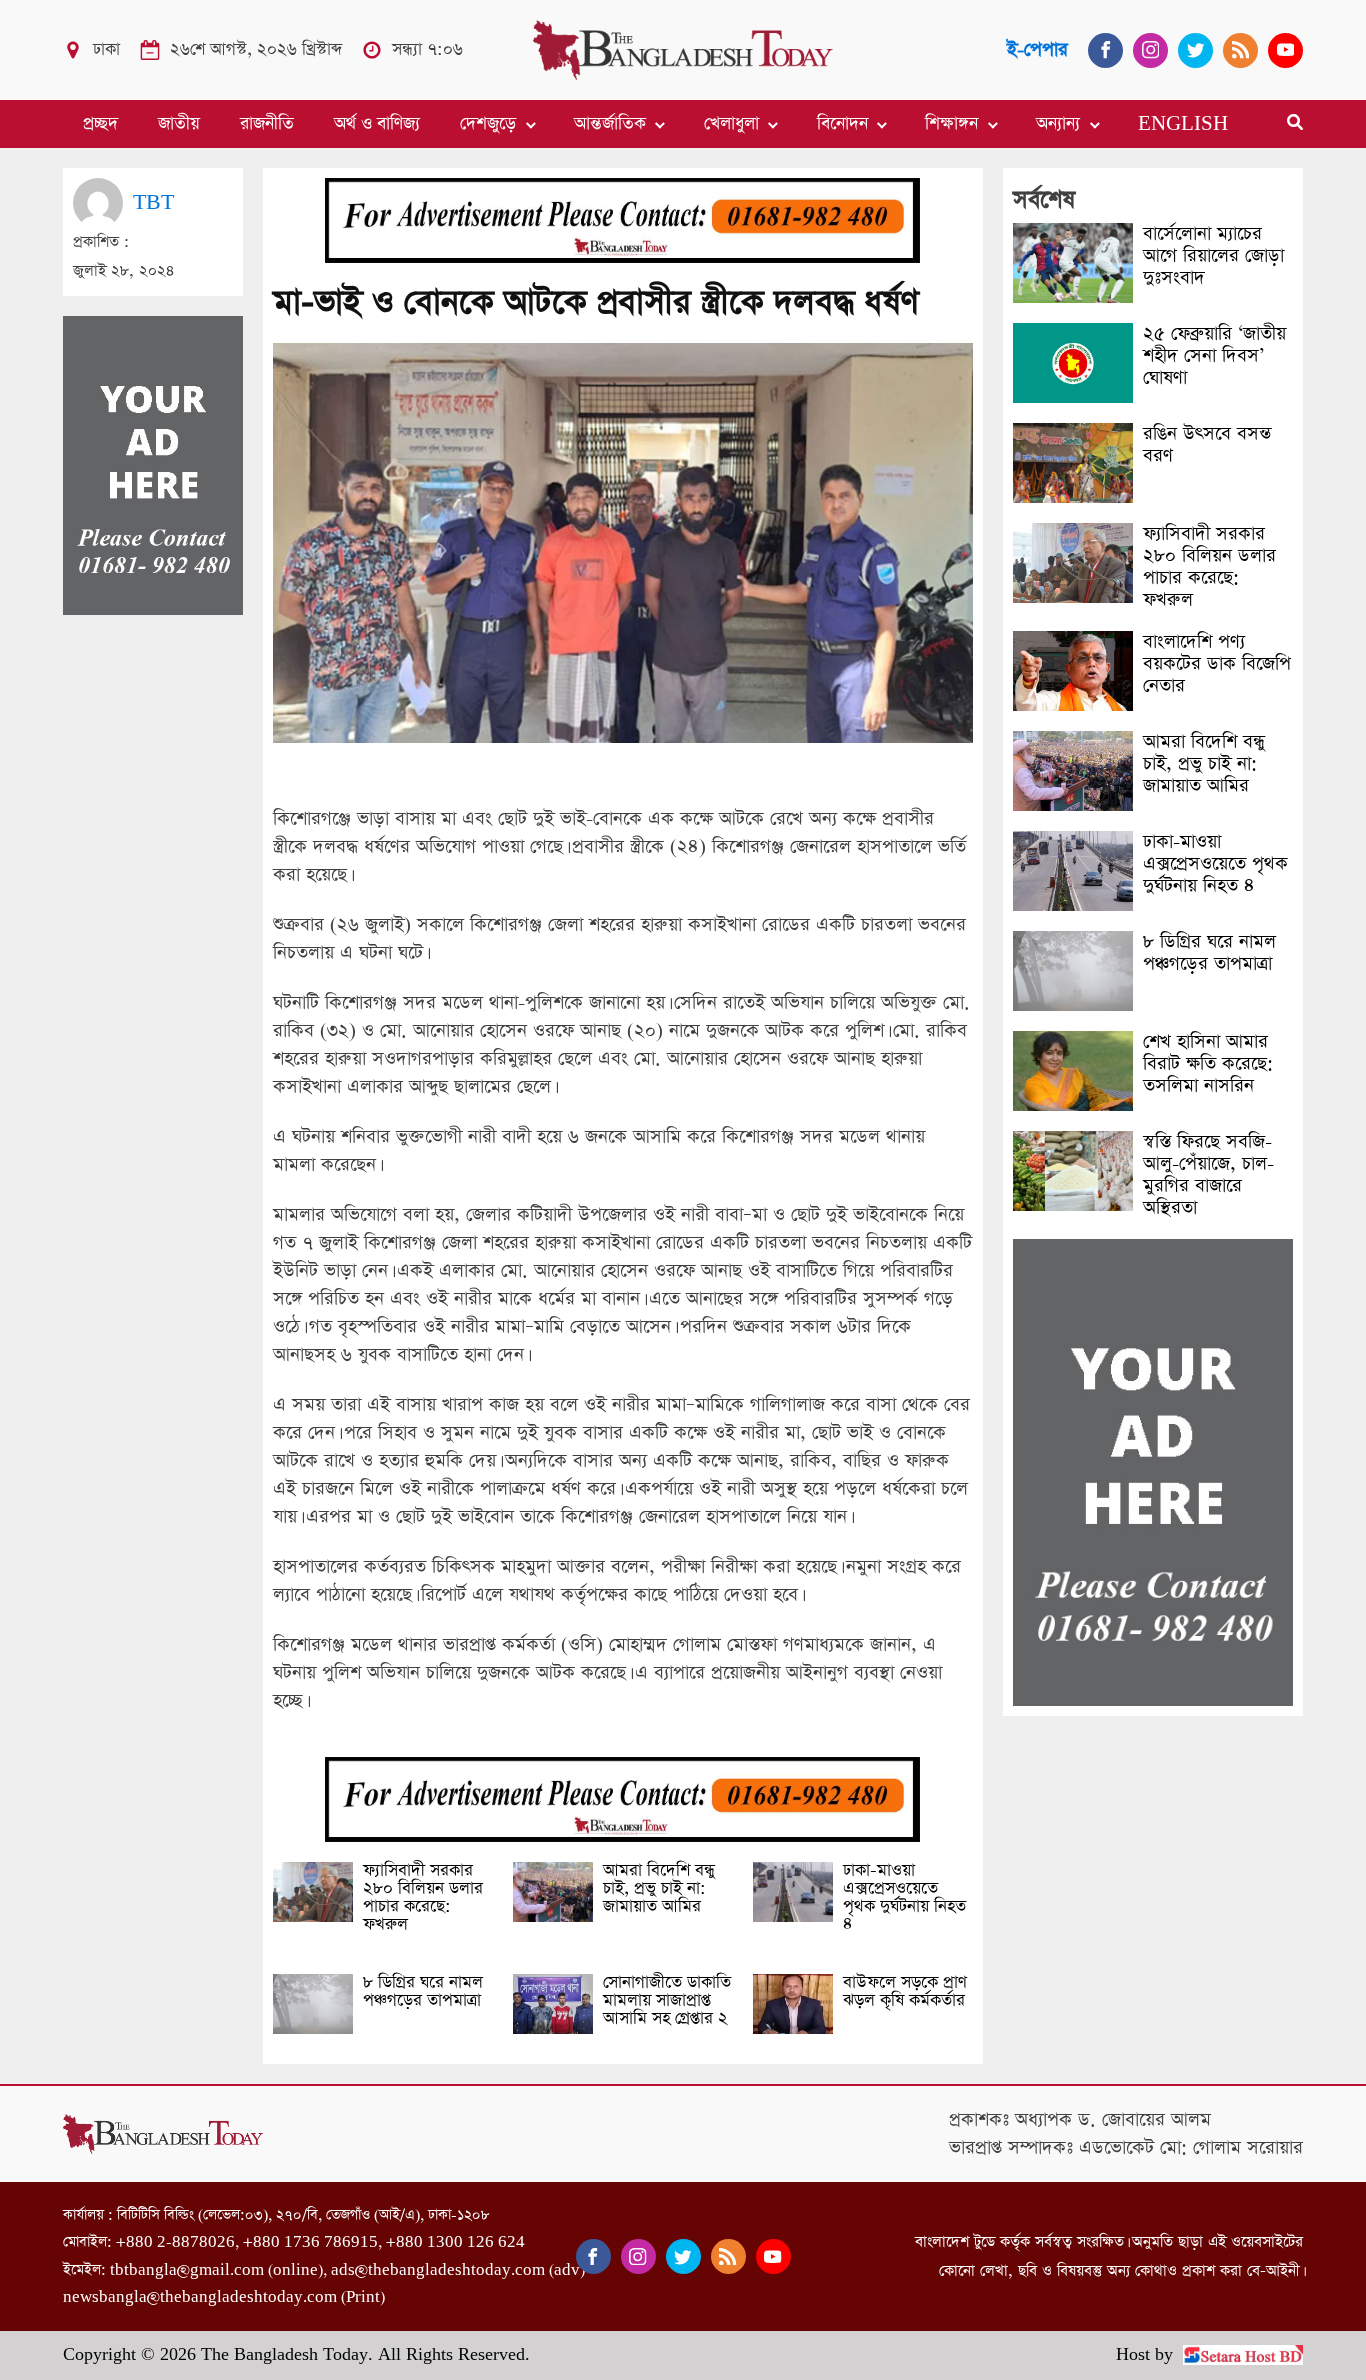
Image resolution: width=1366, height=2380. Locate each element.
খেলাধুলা (731, 124)
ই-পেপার (1037, 49)
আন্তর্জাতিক (610, 124)
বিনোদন (842, 124)
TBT (153, 202)
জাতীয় (179, 124)
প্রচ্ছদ (100, 124)
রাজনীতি (267, 124)
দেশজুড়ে (488, 124)
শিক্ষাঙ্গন (951, 124)
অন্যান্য (1058, 124)
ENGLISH (1183, 124)
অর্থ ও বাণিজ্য (377, 124)
